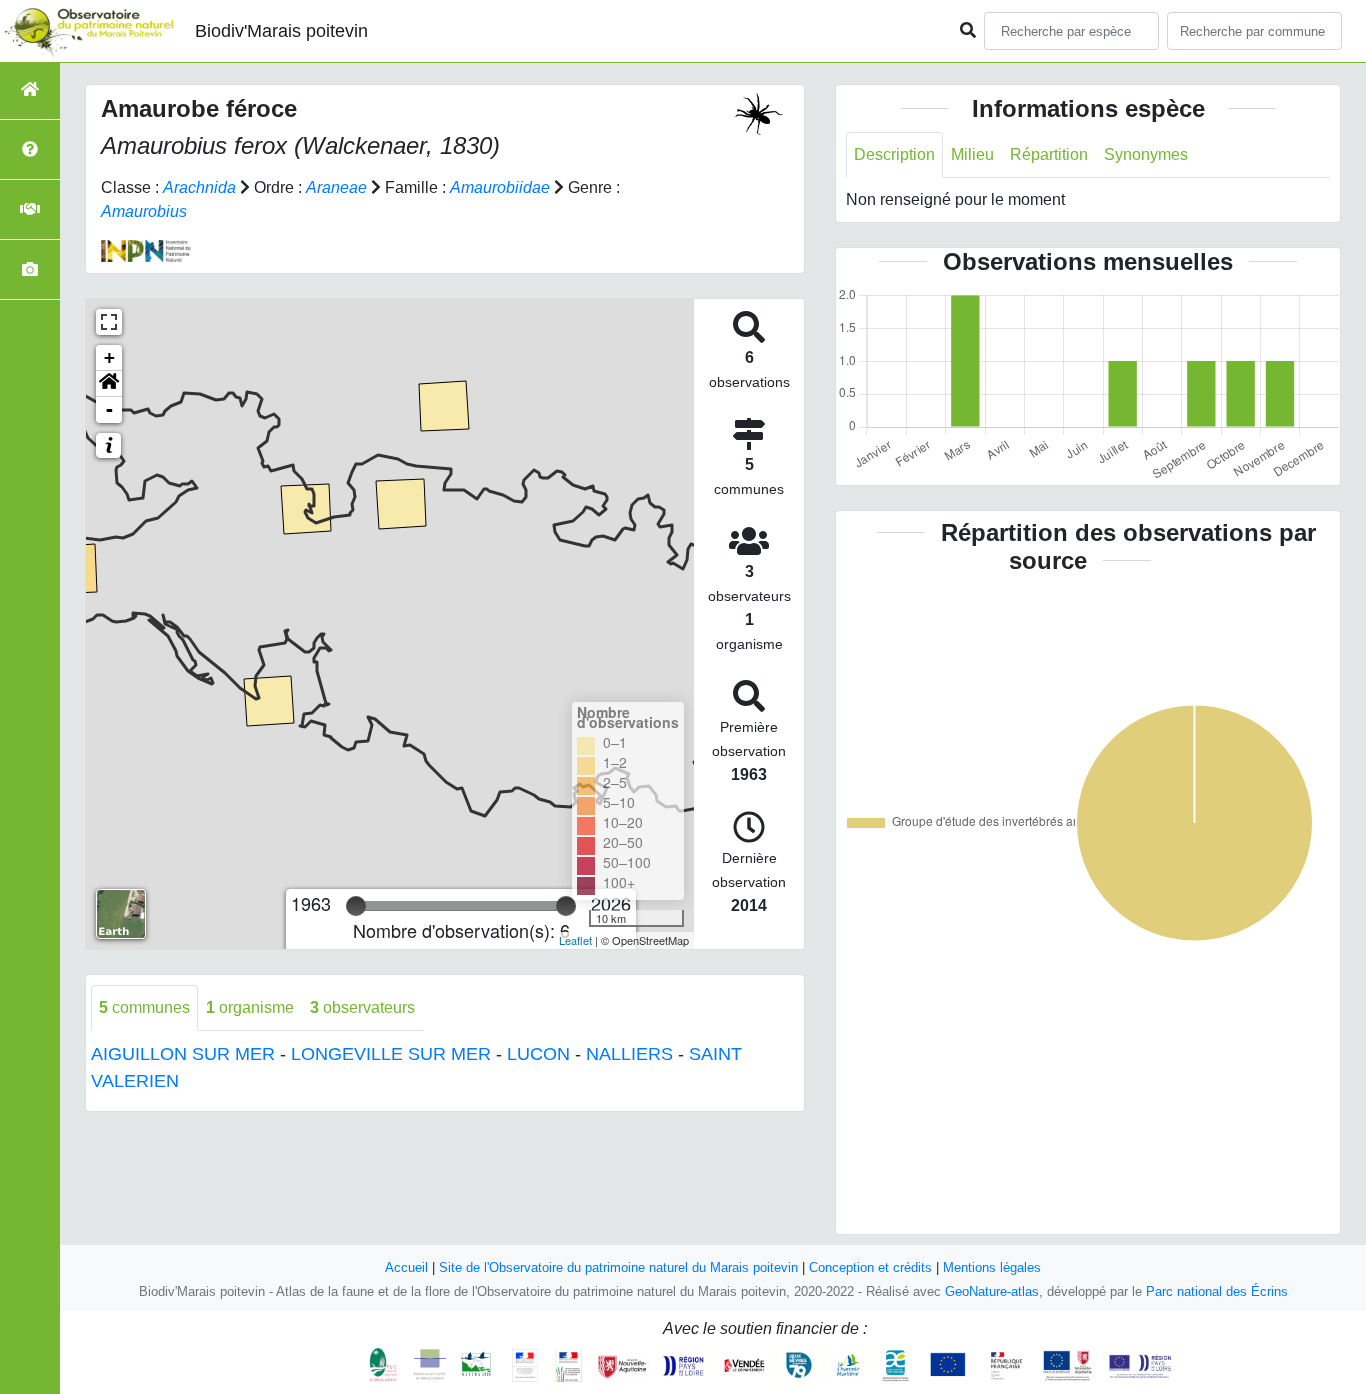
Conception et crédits (870, 1267)
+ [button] (109, 357)
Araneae (336, 187)
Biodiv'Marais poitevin (281, 31)
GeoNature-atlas (992, 1291)
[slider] (356, 906)
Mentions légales (992, 1267)
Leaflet (575, 940)
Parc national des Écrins (1217, 1291)
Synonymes (1146, 154)
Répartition (1049, 154)
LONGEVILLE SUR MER (391, 1054)
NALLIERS (629, 1054)
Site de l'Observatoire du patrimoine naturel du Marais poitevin (618, 1267)
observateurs (362, 1007)
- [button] (109, 409)
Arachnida (199, 187)
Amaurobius (144, 211)
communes (144, 1007)
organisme (250, 1007)
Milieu (972, 154)
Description (894, 154)
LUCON (538, 1054)
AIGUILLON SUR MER (183, 1054)
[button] (109, 384)
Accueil (406, 1267)
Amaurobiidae (500, 187)
